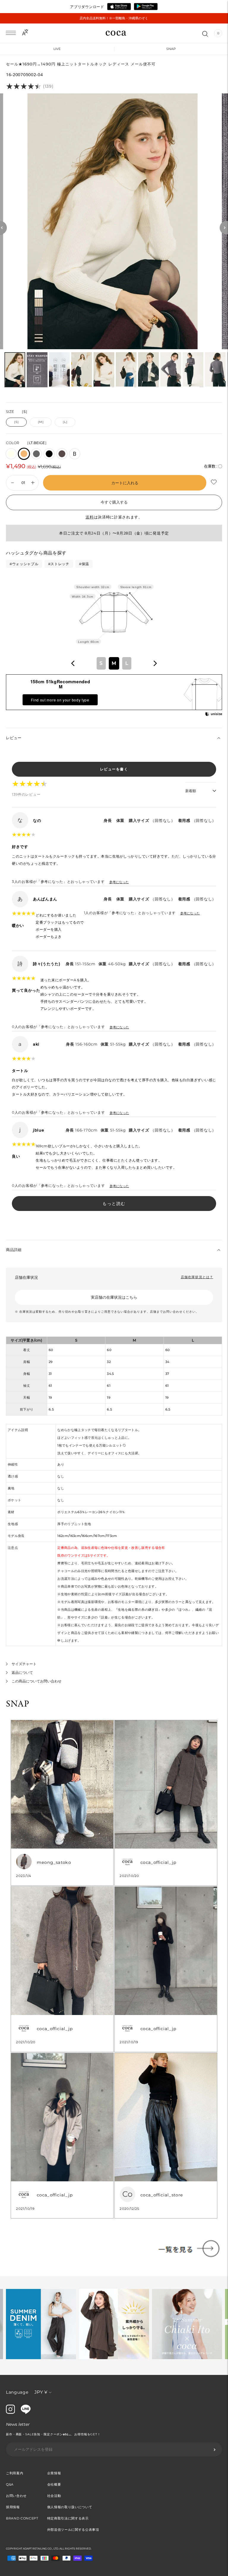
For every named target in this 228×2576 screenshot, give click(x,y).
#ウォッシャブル (24, 564)
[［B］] (75, 454)
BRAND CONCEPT (22, 2518)
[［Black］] (49, 454)
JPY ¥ (41, 2392)
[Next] (224, 228)
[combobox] (114, 663)
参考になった (119, 882)
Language (17, 2392)
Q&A (10, 2484)
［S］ (16, 422)
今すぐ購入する (114, 502)
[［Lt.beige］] (24, 454)
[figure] (73, 663)
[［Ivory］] (11, 454)
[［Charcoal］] (36, 454)
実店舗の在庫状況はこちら (114, 1297)
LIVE (57, 49)
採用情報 (13, 2507)
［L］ (65, 422)
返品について (22, 1672)
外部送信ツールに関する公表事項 (73, 2530)
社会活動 (54, 2496)
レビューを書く (114, 769)
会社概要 (54, 2484)
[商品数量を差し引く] (33, 483)
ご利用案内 (15, 2473)
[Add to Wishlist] (214, 482)
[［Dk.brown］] (62, 454)
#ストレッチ (59, 564)
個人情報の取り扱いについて (70, 2507)
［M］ (41, 422)
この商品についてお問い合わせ (37, 1681)
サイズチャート (24, 1664)
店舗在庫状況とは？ (197, 1277)
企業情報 (54, 2473)
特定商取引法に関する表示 (68, 2518)
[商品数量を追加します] (12, 483)
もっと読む (114, 1204)
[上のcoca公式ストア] (26, 2412)
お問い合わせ (16, 2496)
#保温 (84, 564)
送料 (90, 517)
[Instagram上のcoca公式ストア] (10, 2412)
